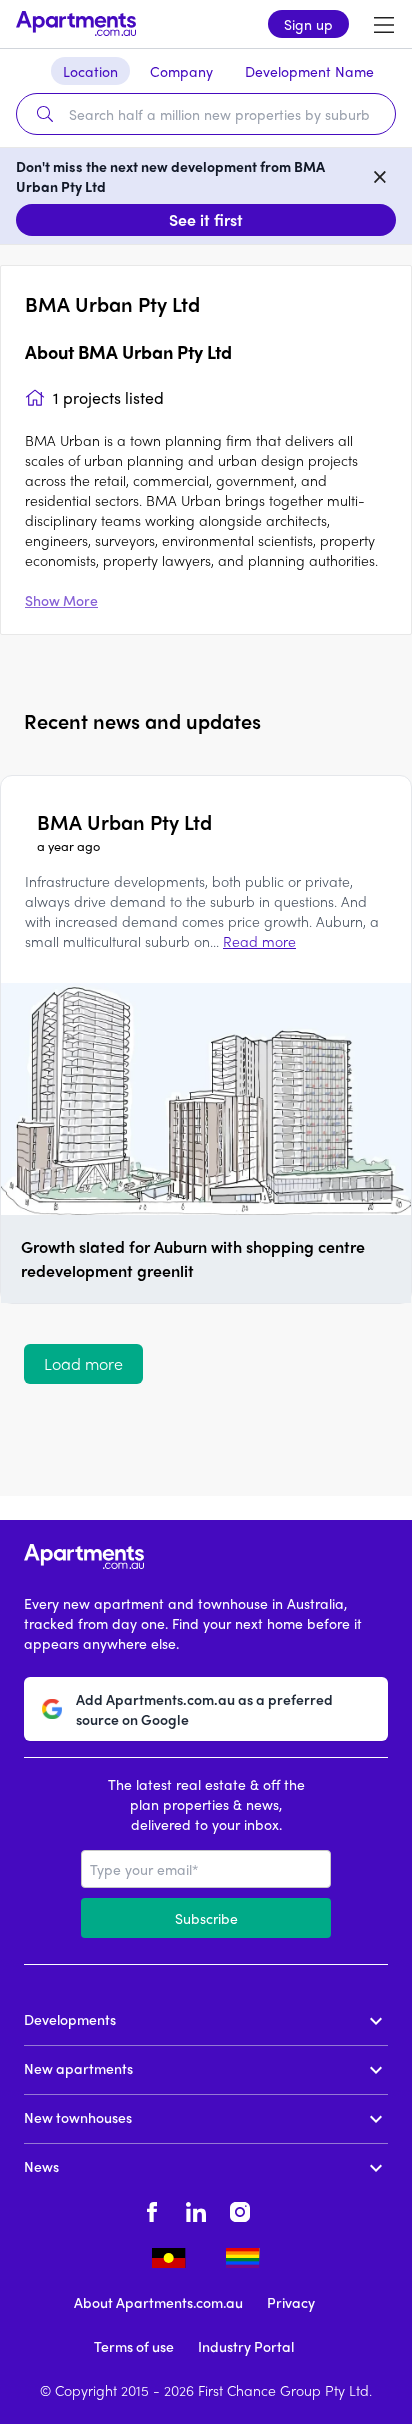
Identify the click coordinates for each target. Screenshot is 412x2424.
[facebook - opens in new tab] (152, 2210)
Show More (61, 600)
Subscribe (206, 1918)
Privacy (291, 2302)
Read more (259, 941)
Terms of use (134, 2346)
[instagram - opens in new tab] (240, 2210)
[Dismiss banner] (380, 176)
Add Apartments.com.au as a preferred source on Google (204, 1709)
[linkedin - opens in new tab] (196, 2210)
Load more (83, 1363)
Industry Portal (246, 2346)
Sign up (308, 24)
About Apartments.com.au (158, 2302)
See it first (206, 219)
